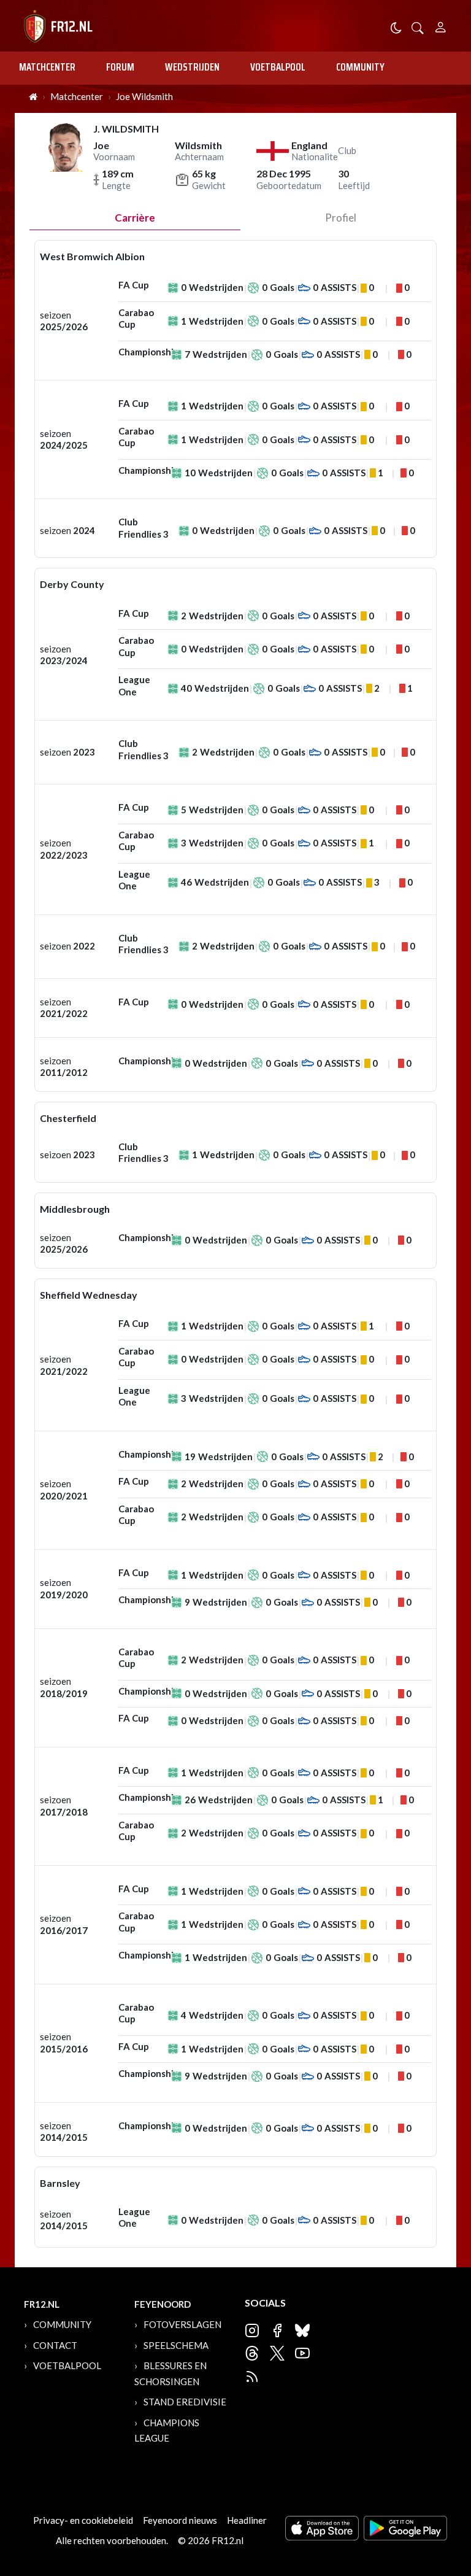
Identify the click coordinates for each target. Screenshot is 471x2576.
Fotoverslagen (182, 2324)
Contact (55, 2345)
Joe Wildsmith (144, 96)
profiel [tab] (341, 218)
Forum (120, 67)
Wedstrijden (192, 67)
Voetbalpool (278, 67)
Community (360, 67)
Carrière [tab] (135, 218)
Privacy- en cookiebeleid (83, 2520)
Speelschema (176, 2345)
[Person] (441, 25)
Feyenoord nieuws (180, 2520)
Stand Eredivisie (185, 2402)
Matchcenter (47, 67)
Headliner (247, 2520)
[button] (418, 27)
